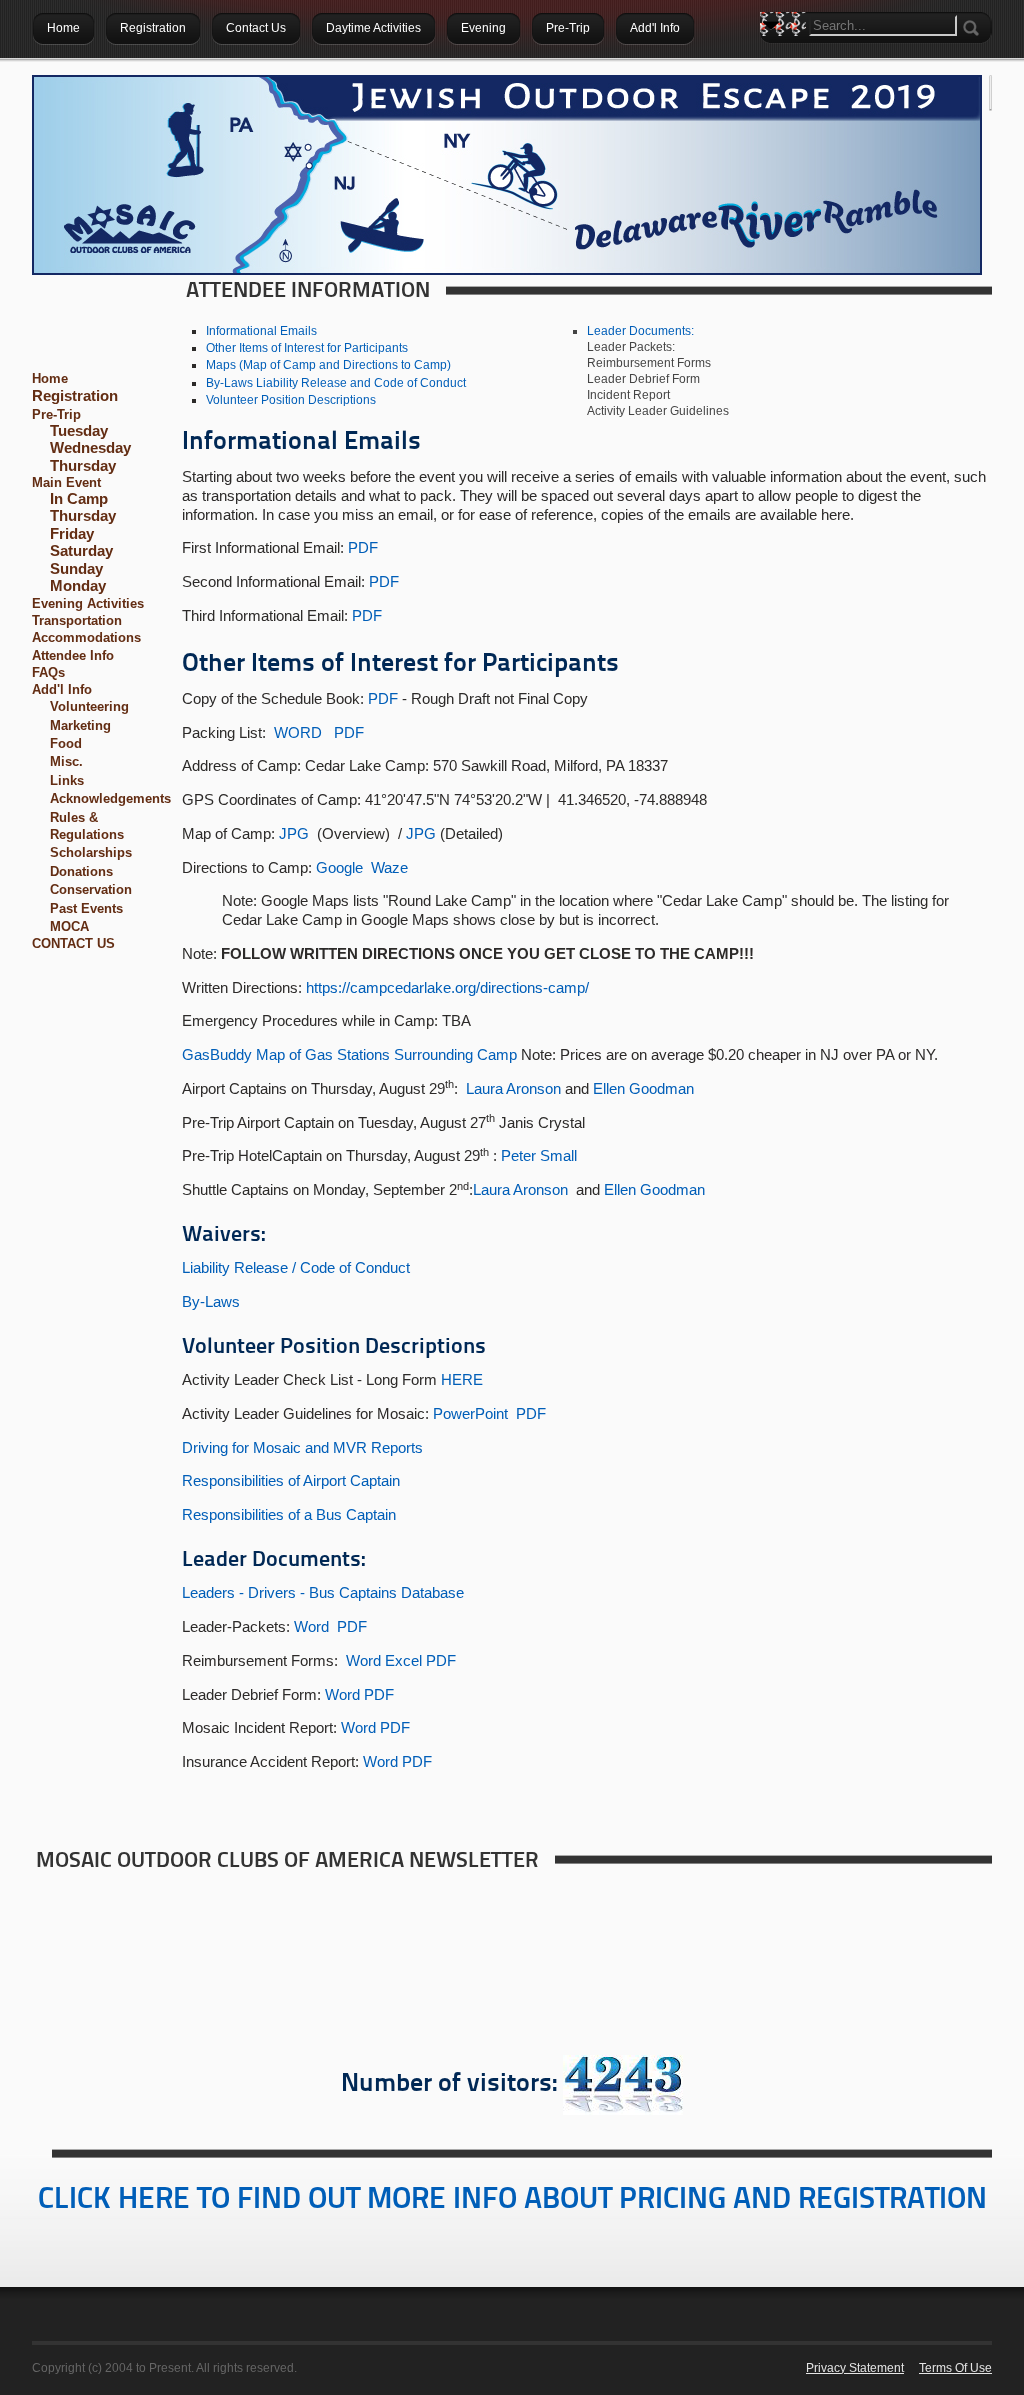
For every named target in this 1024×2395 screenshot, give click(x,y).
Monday (78, 586)
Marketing (80, 725)
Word (311, 1626)
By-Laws (211, 1301)
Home (50, 378)
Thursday (83, 466)
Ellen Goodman (643, 1088)
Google (339, 867)
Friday (72, 534)
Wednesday (90, 448)
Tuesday (79, 431)
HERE (462, 1379)
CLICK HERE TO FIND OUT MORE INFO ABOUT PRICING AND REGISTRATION (512, 2200)
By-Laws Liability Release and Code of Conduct (336, 383)
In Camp (79, 499)
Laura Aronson (513, 1088)
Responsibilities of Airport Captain (291, 1480)
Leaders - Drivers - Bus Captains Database (323, 1592)
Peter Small (539, 1155)
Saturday (81, 551)
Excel (403, 1660)
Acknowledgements (110, 798)
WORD (298, 732)
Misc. (66, 761)
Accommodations (86, 637)
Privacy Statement (855, 2368)
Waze (389, 867)
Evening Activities (88, 603)
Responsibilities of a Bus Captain (289, 1514)
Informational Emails (261, 331)
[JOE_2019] (507, 175)
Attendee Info (73, 655)
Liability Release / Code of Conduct (296, 1267)
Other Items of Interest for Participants (307, 348)
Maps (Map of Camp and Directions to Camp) (328, 365)
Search (775, 60)
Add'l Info (62, 689)
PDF (363, 547)
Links (67, 780)
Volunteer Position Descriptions (291, 400)
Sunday (76, 569)
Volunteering (89, 706)
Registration (75, 395)
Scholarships (91, 852)
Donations (81, 871)
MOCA (69, 926)
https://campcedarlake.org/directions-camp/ (447, 987)
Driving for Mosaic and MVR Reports (302, 1447)
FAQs (48, 672)
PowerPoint (470, 1413)
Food (66, 743)
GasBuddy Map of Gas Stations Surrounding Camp (349, 1054)
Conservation (91, 889)
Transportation (77, 620)
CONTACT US (73, 943)
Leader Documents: (640, 331)
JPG (294, 833)
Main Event (66, 482)
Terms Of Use (955, 2368)
